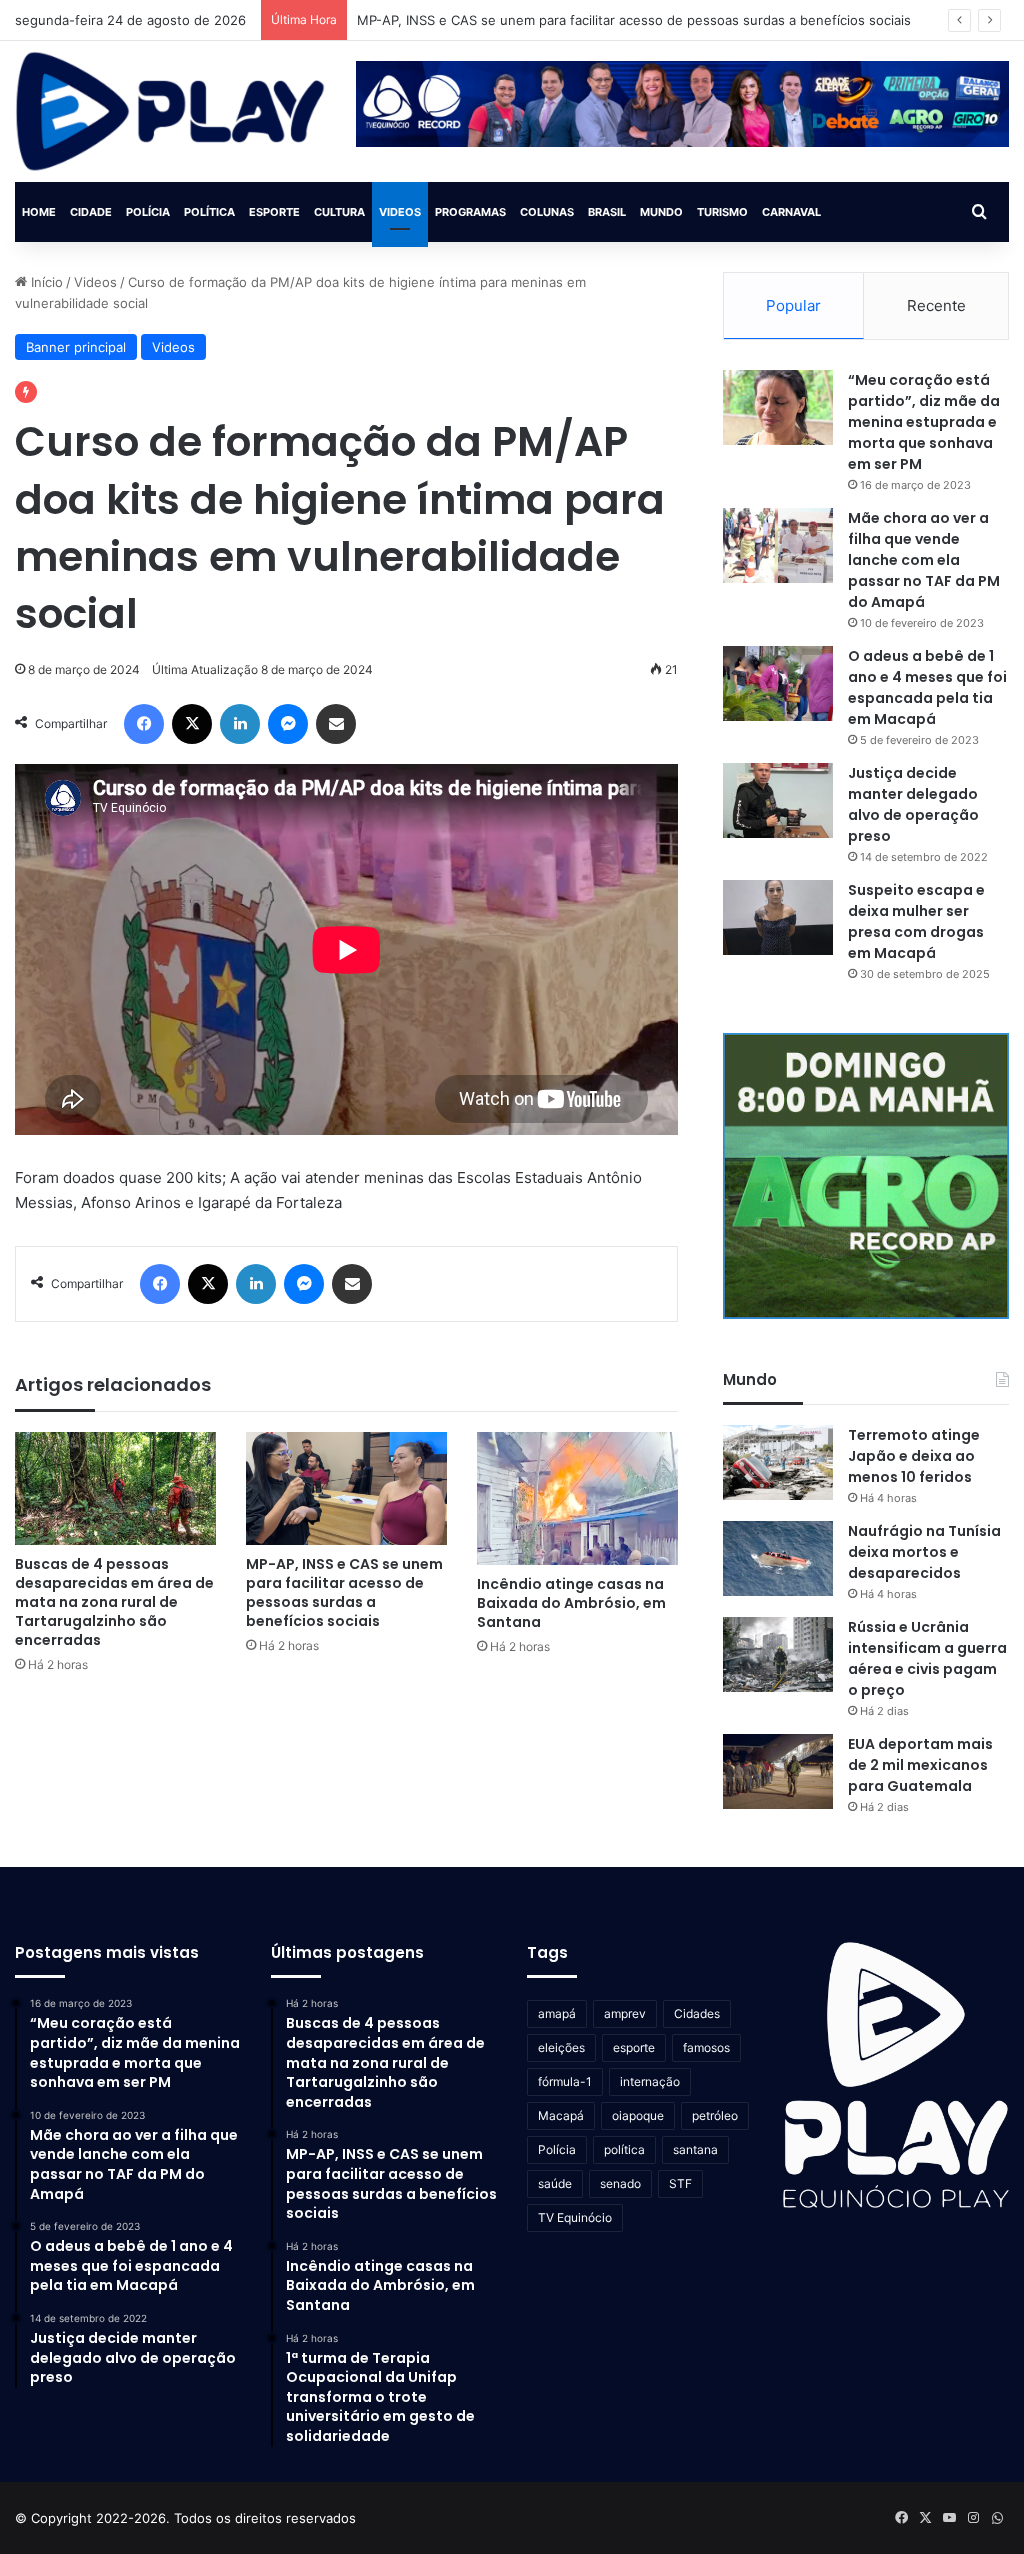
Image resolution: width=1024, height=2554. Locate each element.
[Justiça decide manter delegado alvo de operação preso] (778, 800)
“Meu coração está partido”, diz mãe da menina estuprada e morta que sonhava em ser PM (924, 422)
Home (39, 212)
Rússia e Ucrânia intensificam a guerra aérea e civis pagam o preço (927, 1658)
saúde (555, 2183)
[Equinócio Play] (170, 111)
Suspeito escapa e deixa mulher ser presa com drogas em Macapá (916, 921)
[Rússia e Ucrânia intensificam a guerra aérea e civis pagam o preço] (778, 1654)
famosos (706, 2047)
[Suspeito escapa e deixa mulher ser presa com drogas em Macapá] (778, 917)
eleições (561, 2047)
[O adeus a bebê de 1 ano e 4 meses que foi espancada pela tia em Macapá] (778, 683)
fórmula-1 (565, 2081)
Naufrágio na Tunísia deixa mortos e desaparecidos (924, 1552)
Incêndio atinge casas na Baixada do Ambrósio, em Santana (571, 1603)
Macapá (561, 2115)
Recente (936, 305)
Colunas (547, 212)
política (624, 2149)
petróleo (715, 2115)
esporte (634, 2047)
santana (695, 2149)
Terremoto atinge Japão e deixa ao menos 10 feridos (914, 1456)
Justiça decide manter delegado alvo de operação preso (913, 804)
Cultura (339, 212)
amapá (557, 2013)
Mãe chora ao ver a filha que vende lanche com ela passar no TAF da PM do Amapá (924, 560)
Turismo (722, 212)
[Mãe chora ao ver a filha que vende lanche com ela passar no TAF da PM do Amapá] (778, 545)
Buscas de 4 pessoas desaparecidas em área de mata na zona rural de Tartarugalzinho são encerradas (114, 1602)
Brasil (607, 212)
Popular (793, 305)
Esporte (274, 212)
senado (620, 2183)
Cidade (91, 212)
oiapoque (638, 2115)
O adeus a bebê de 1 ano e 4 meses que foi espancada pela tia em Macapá (927, 687)
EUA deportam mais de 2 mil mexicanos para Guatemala (920, 1765)
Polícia (148, 212)
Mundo (661, 212)
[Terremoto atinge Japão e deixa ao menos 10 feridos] (778, 1462)
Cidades (697, 2013)
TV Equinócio (575, 2217)
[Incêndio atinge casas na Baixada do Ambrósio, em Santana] (577, 1498)
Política (209, 212)
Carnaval (791, 212)
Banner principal (76, 347)
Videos (400, 212)
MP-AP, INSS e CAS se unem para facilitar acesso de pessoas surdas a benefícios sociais (634, 20)
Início (45, 282)
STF (680, 2183)
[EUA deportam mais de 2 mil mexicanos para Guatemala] (778, 1771)
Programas (470, 212)
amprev (625, 2013)
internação (650, 2081)
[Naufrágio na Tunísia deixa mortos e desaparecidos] (778, 1558)
